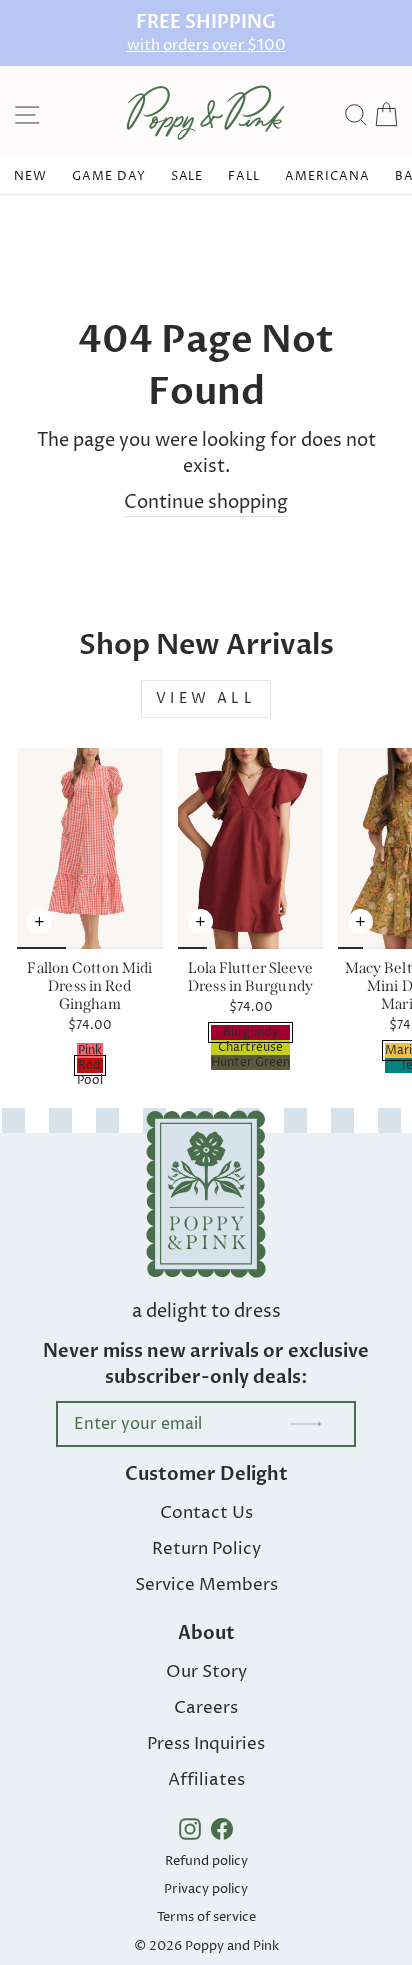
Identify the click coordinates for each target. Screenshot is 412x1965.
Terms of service (206, 1917)
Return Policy (206, 1549)
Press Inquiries (206, 1744)
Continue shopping (206, 502)
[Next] (148, 932)
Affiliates (206, 1780)
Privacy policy (206, 1889)
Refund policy (206, 1861)
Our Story (206, 1672)
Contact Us (206, 1513)
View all (206, 698)
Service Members (206, 1585)
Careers (206, 1708)
